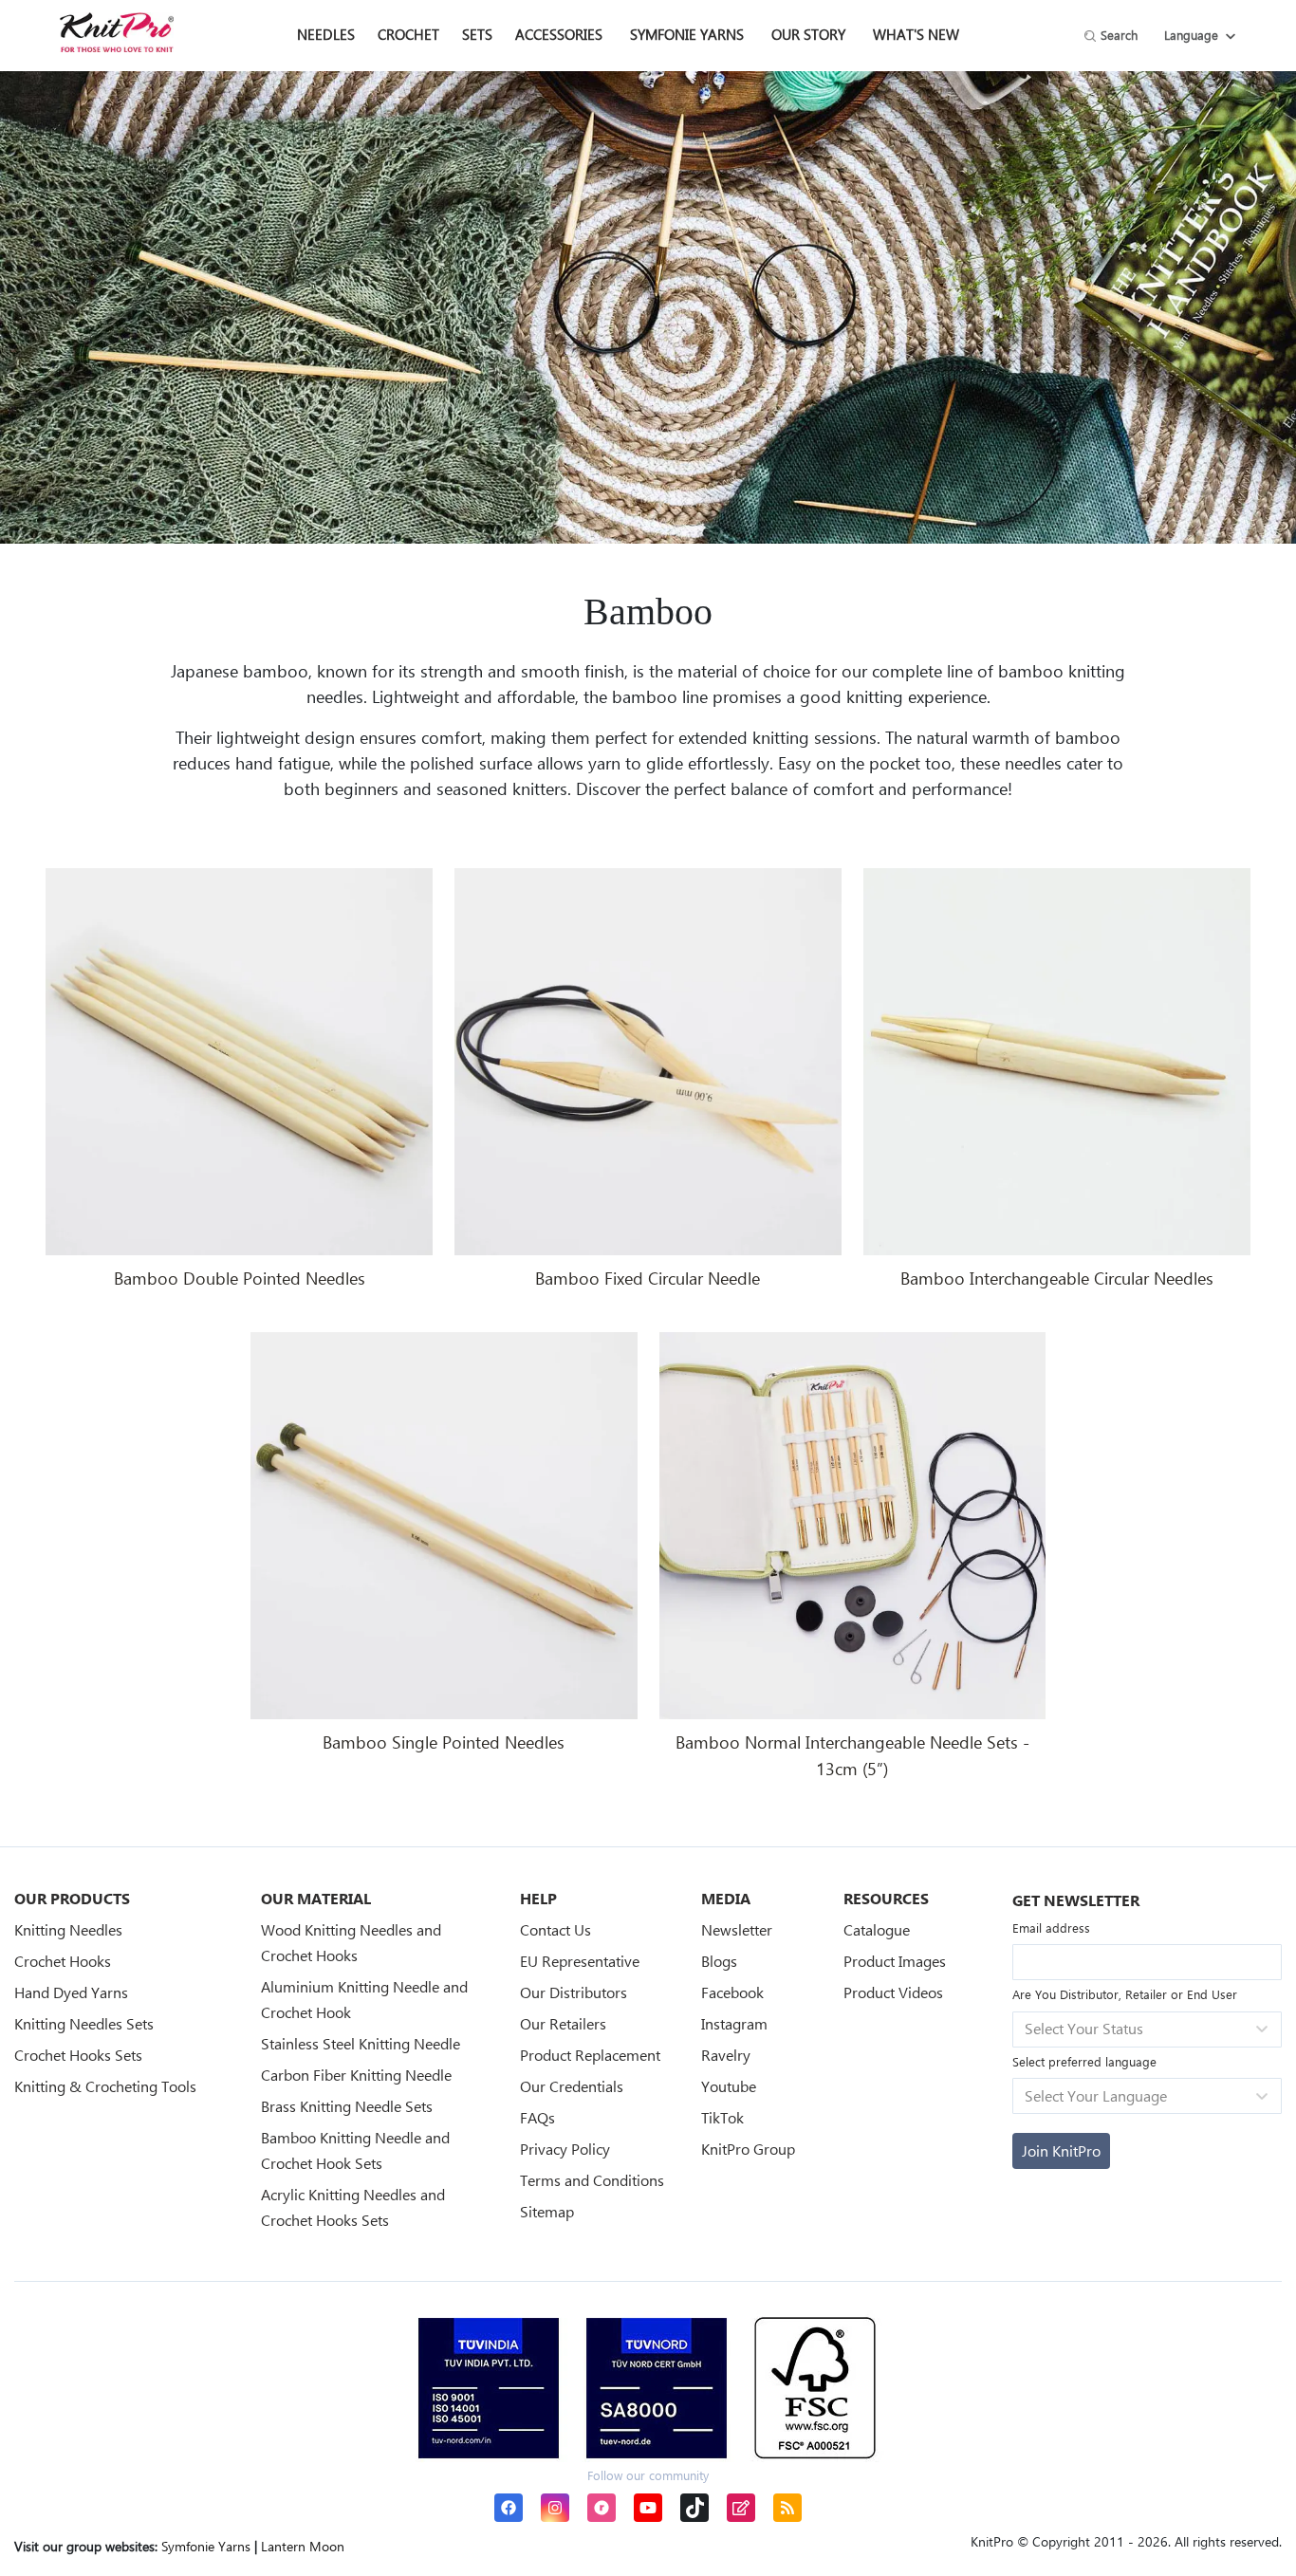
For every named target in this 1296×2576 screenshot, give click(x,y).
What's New (916, 34)
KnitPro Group (748, 2149)
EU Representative (580, 1961)
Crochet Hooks (63, 1961)
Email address (1051, 1927)
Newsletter (737, 1929)
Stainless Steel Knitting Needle (361, 2043)
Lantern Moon (303, 2546)
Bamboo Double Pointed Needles (240, 1278)
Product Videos (893, 1992)
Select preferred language (1084, 2061)
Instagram (734, 2023)
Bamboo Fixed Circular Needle (648, 1278)
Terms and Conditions (592, 2180)
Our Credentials (572, 2086)
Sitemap (547, 2211)
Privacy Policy (565, 2149)
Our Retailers (563, 2023)
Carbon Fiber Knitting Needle (356, 2075)
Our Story (808, 34)
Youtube (729, 2086)
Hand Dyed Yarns (71, 1992)
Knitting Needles (68, 1929)
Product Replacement (590, 2055)
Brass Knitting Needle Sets (347, 2106)
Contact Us (555, 1929)
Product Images (895, 1961)
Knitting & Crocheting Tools (105, 2086)
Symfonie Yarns (687, 34)
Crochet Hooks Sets (78, 2055)
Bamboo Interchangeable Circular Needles (1057, 1278)
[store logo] (117, 32)
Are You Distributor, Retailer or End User (1125, 1994)
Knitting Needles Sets (84, 2023)
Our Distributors (574, 1992)
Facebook (732, 1992)
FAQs (537, 2117)
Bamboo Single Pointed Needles (444, 1742)
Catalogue (877, 1929)
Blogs (719, 1961)
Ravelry (726, 2055)
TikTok (722, 2117)
